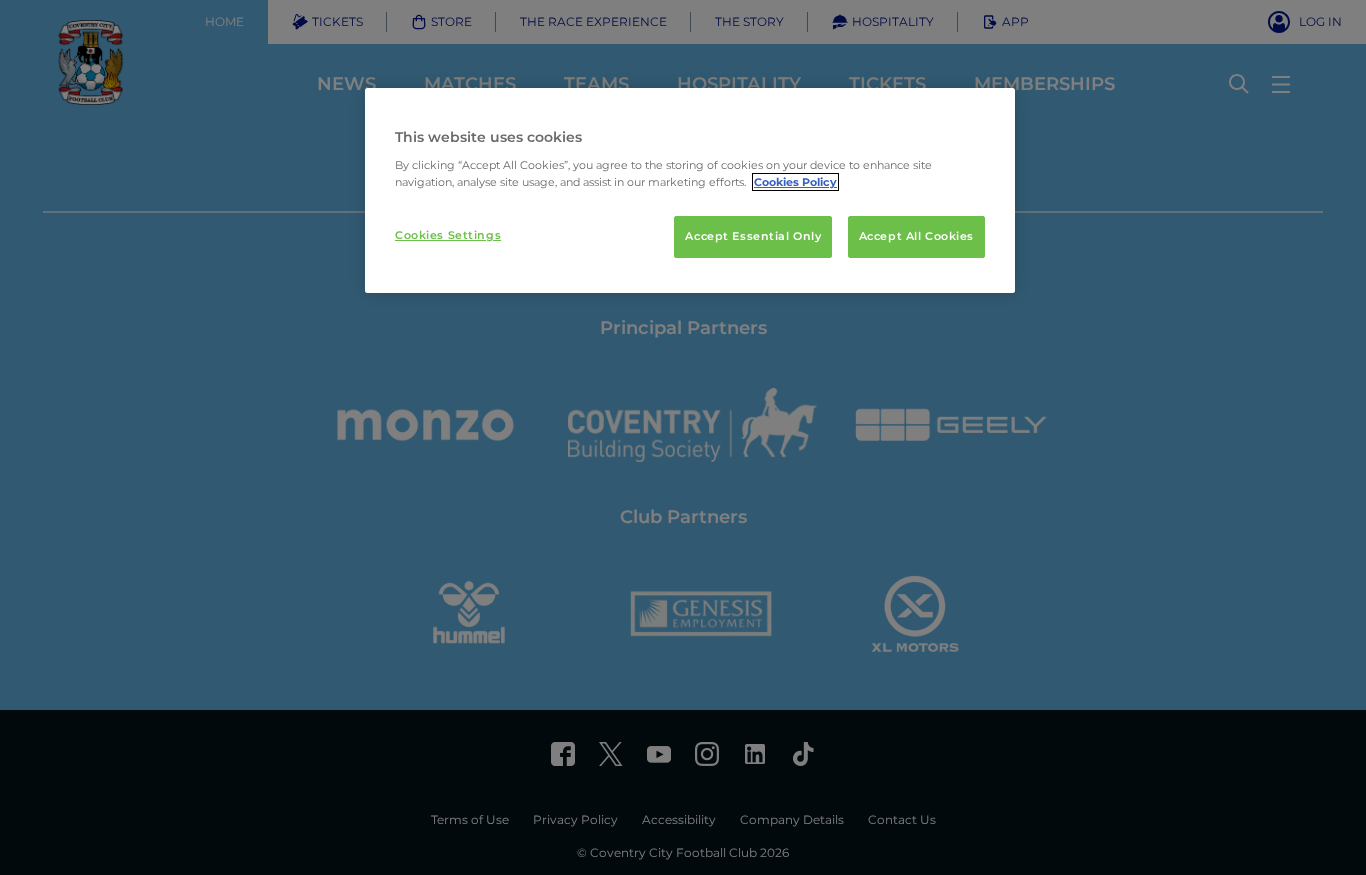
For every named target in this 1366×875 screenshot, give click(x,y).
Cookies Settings (448, 235)
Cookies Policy (795, 182)
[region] (690, 191)
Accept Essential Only (753, 236)
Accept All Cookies (916, 236)
